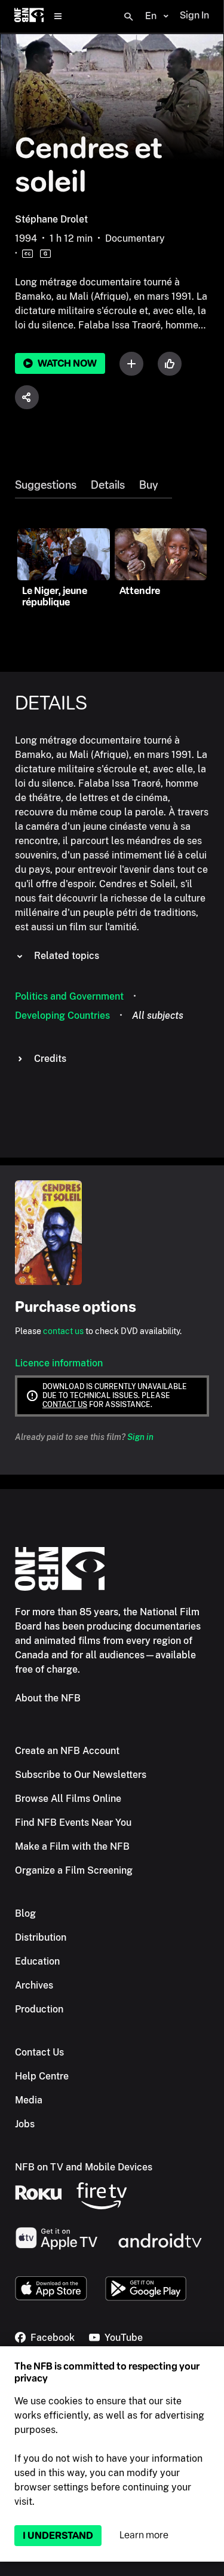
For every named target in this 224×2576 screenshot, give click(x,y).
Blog (25, 1913)
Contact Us (39, 2052)
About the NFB (48, 1698)
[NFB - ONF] (29, 16)
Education (37, 1961)
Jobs (25, 2124)
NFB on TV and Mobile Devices (84, 2167)
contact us (63, 1331)
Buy (148, 485)
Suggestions (46, 485)
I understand (58, 2536)
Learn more (144, 2535)
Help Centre (42, 2076)
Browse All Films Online (68, 1799)
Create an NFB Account (67, 1751)
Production (39, 2009)
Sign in (140, 1437)
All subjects (158, 1016)
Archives (34, 1985)
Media (29, 2100)
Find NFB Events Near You (73, 1823)
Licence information (59, 1363)
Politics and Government (69, 996)
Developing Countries (62, 1016)
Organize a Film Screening (74, 1870)
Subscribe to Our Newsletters (81, 1775)
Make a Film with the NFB (72, 1846)
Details (108, 485)
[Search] (128, 17)
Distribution (41, 1937)
